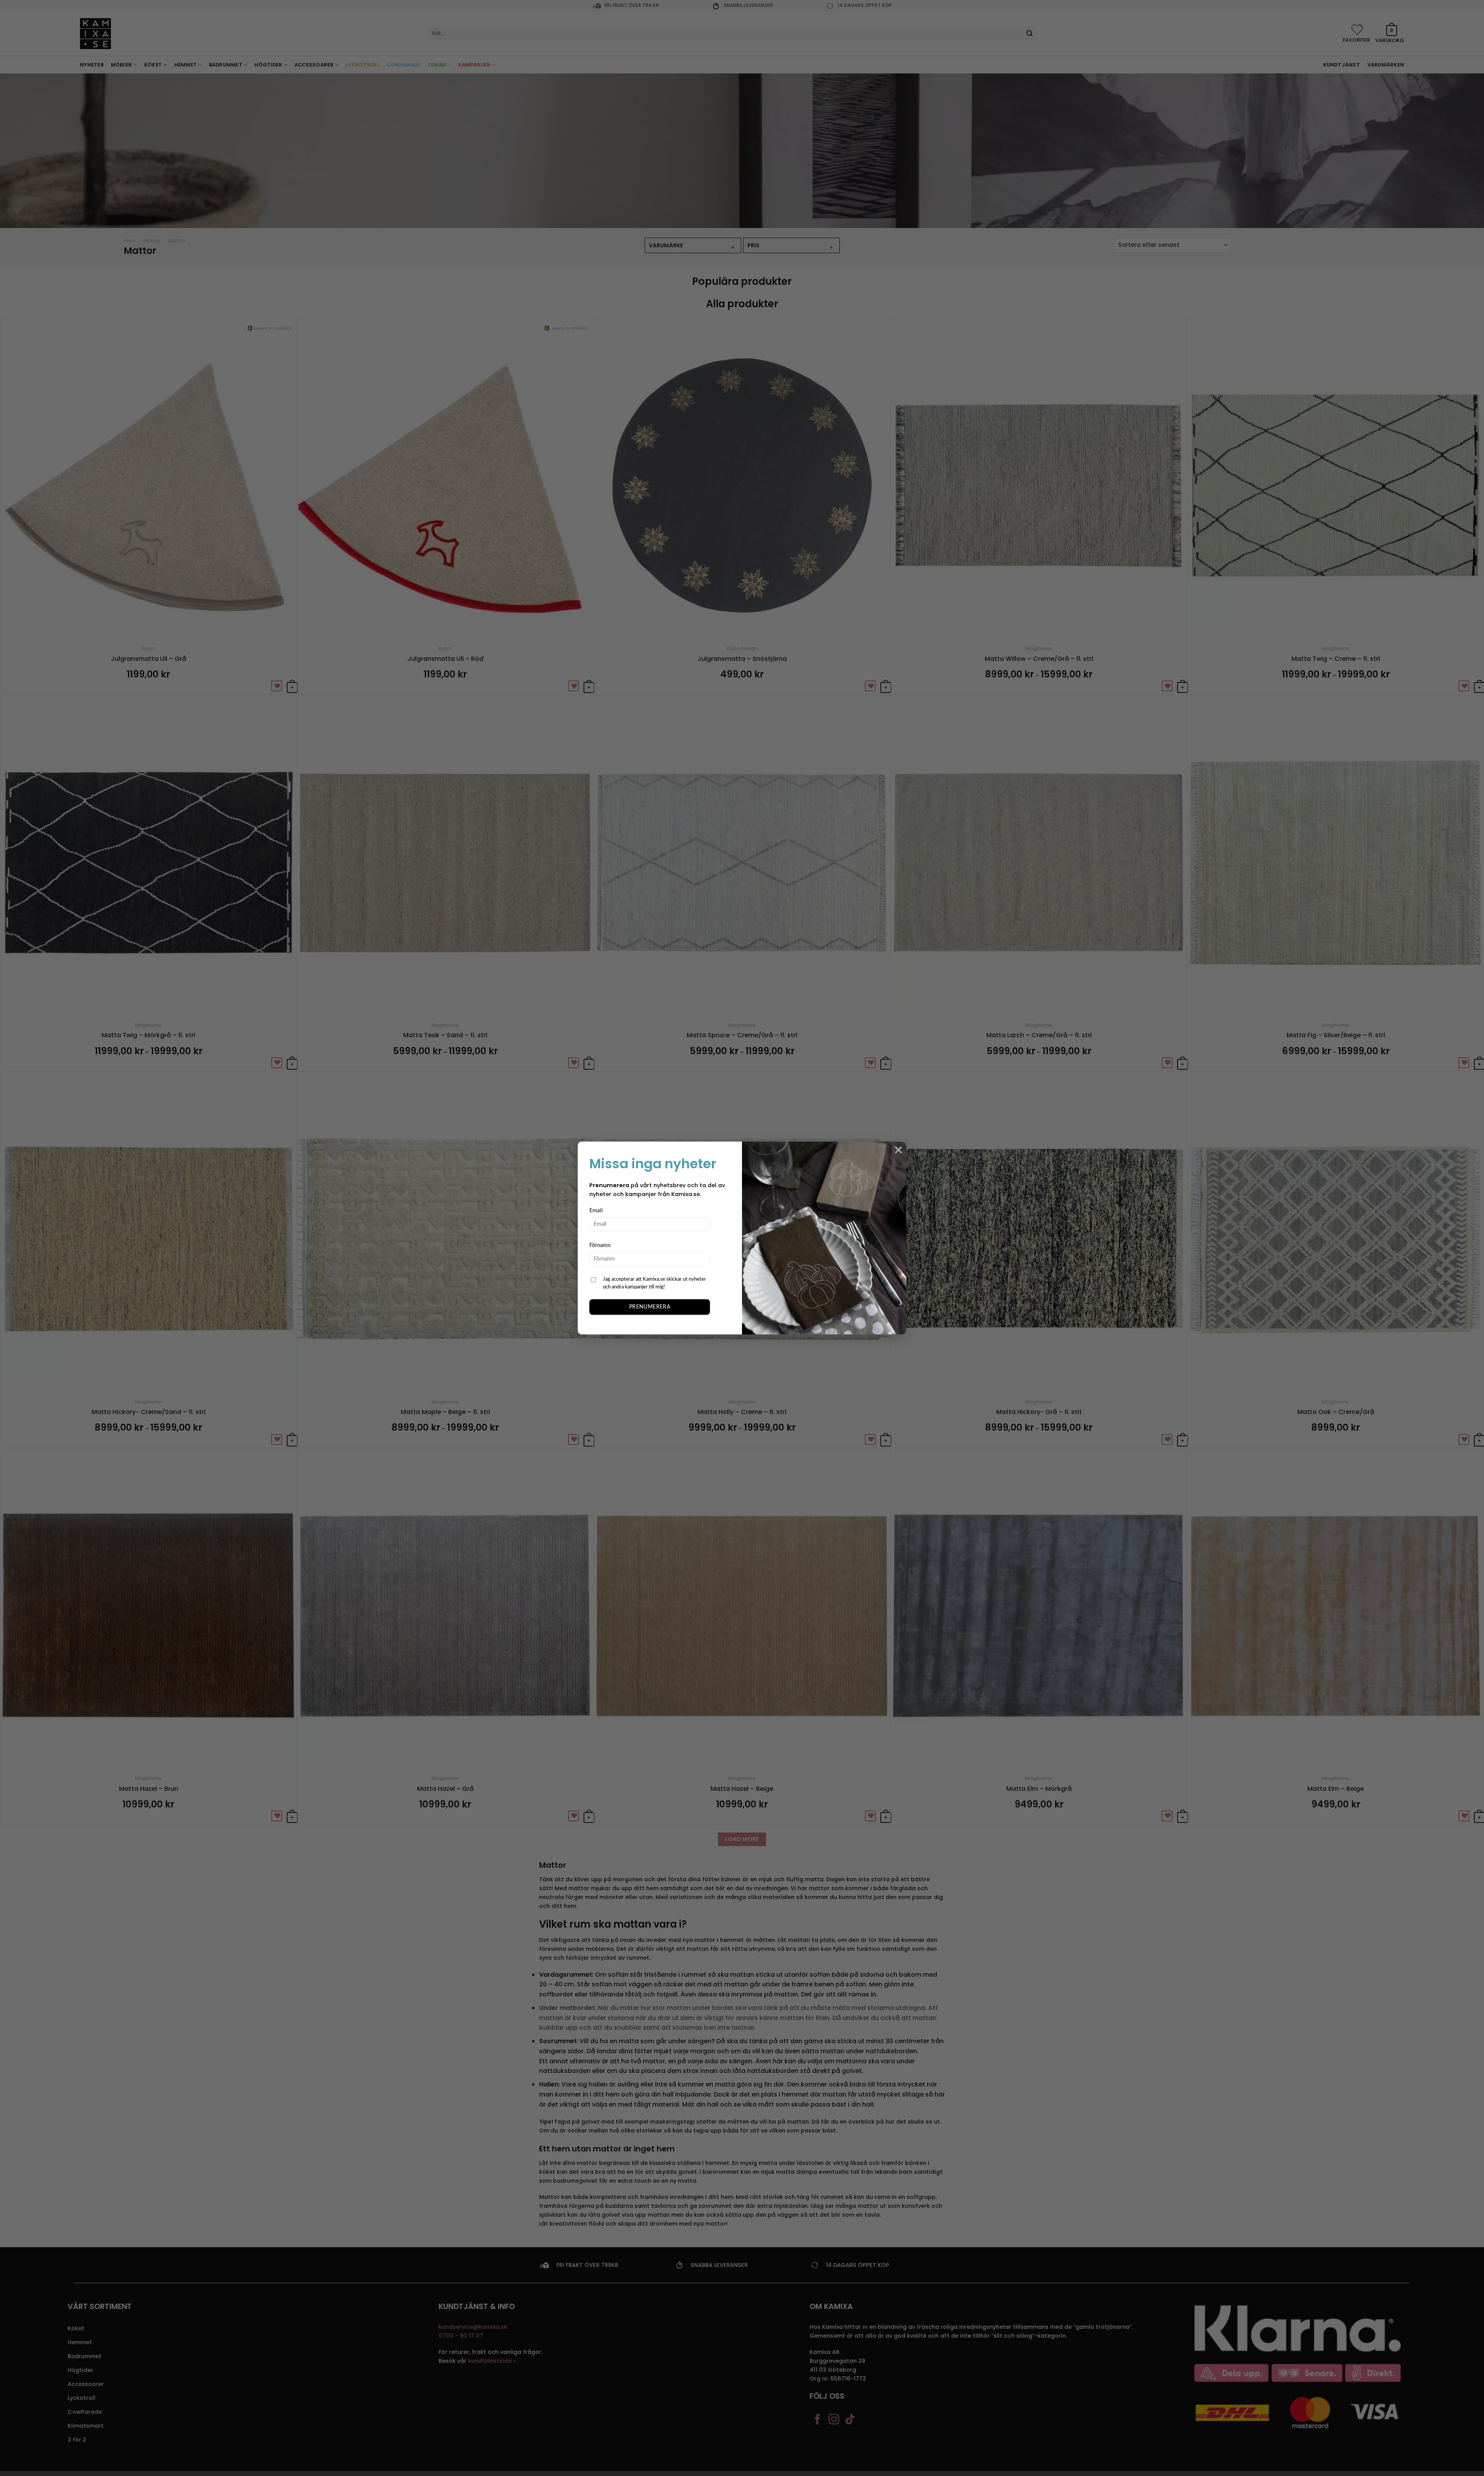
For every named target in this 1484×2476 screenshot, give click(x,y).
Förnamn (600, 1246)
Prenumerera (650, 1307)
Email (596, 1211)
